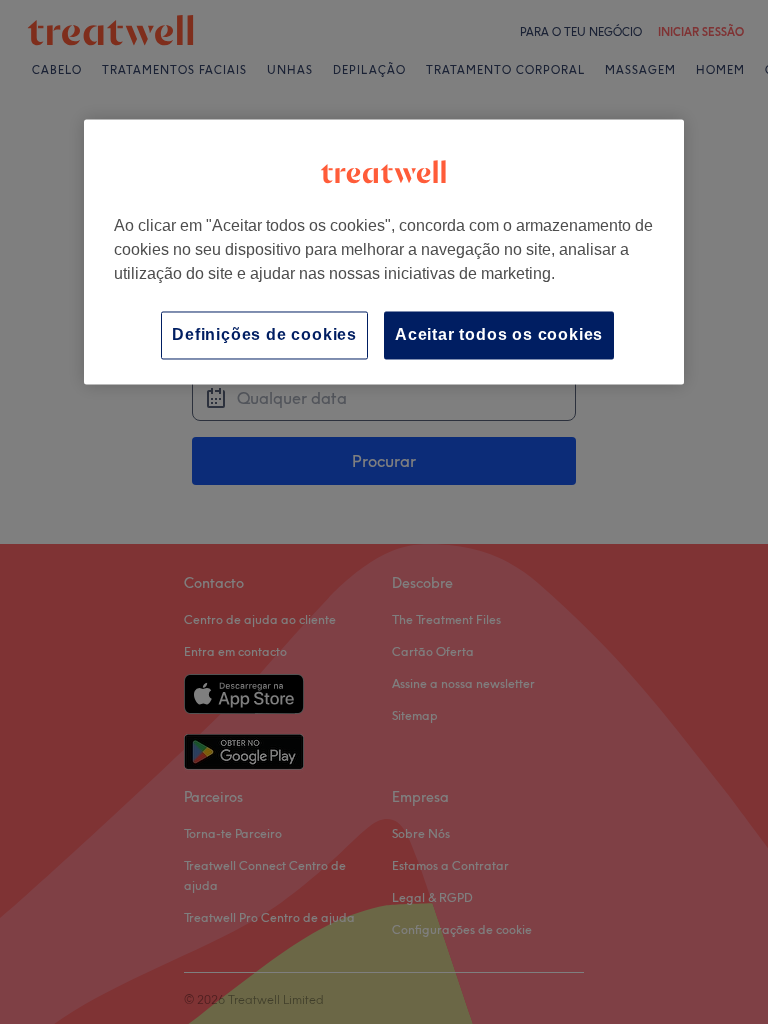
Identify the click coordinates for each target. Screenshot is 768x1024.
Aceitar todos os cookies (499, 334)
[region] (384, 251)
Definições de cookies (264, 334)
